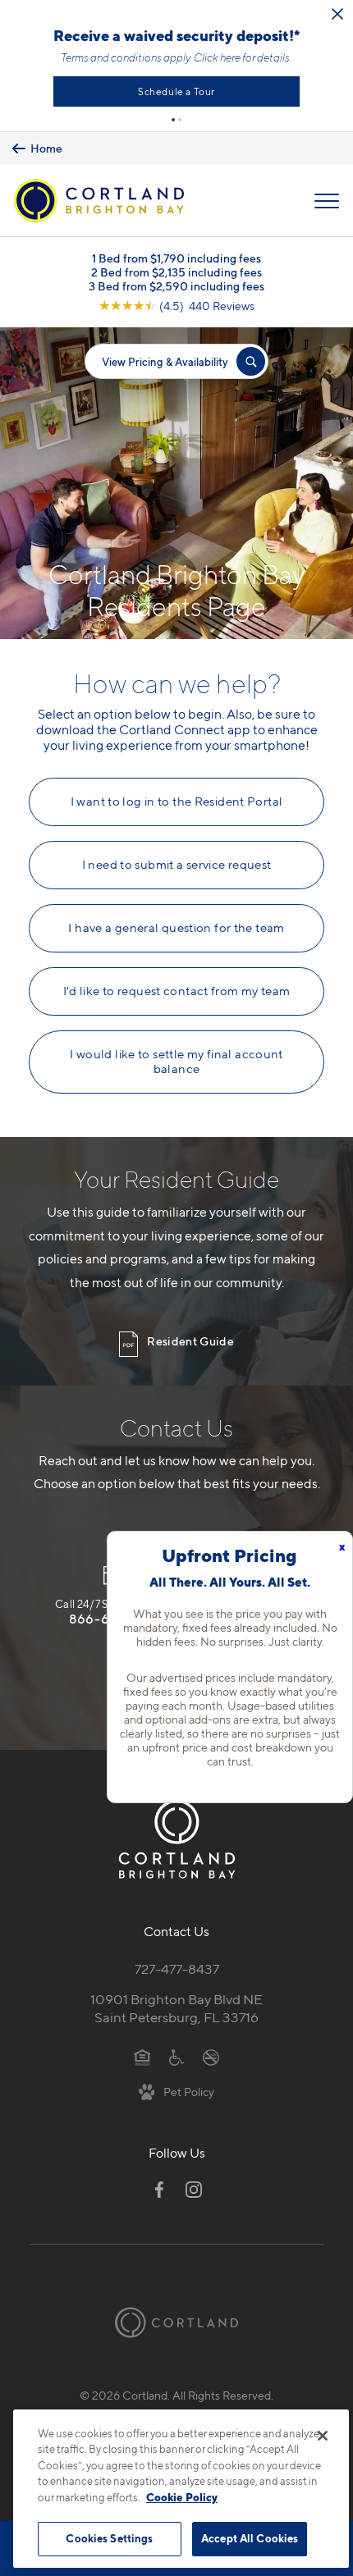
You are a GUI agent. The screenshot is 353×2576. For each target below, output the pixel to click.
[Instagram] (194, 2190)
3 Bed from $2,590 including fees (176, 286)
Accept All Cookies (250, 2538)
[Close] (323, 2436)
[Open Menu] (327, 201)
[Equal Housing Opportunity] (142, 2056)
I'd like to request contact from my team (177, 991)
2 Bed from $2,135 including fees (176, 272)
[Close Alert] (337, 14)
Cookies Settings (109, 2538)
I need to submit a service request (177, 865)
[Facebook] (159, 2190)
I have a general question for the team (176, 928)
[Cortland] (176, 2323)
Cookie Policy (182, 2497)
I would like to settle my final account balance (176, 1062)
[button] (173, 120)
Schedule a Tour (176, 91)
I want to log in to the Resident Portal (177, 802)
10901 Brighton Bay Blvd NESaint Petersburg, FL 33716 (176, 2009)
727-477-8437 (177, 1969)
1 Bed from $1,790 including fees (176, 258)
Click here (217, 57)
